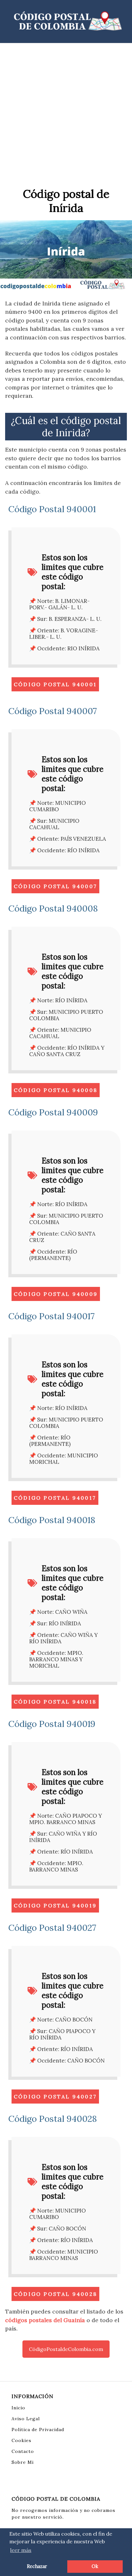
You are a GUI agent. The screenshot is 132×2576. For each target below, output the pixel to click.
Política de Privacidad (38, 2430)
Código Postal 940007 (55, 886)
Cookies (21, 2440)
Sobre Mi (23, 2462)
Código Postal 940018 (55, 1702)
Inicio (18, 2408)
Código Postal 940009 (56, 1294)
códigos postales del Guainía (45, 2320)
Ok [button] (95, 2566)
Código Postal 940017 (55, 1498)
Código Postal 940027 (55, 2097)
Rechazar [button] (37, 2566)
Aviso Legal (26, 2419)
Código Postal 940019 (55, 1905)
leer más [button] (21, 2550)
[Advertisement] (66, 113)
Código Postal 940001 (55, 684)
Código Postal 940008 (56, 1090)
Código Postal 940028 (55, 2294)
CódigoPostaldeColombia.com (66, 2349)
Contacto (23, 2451)
